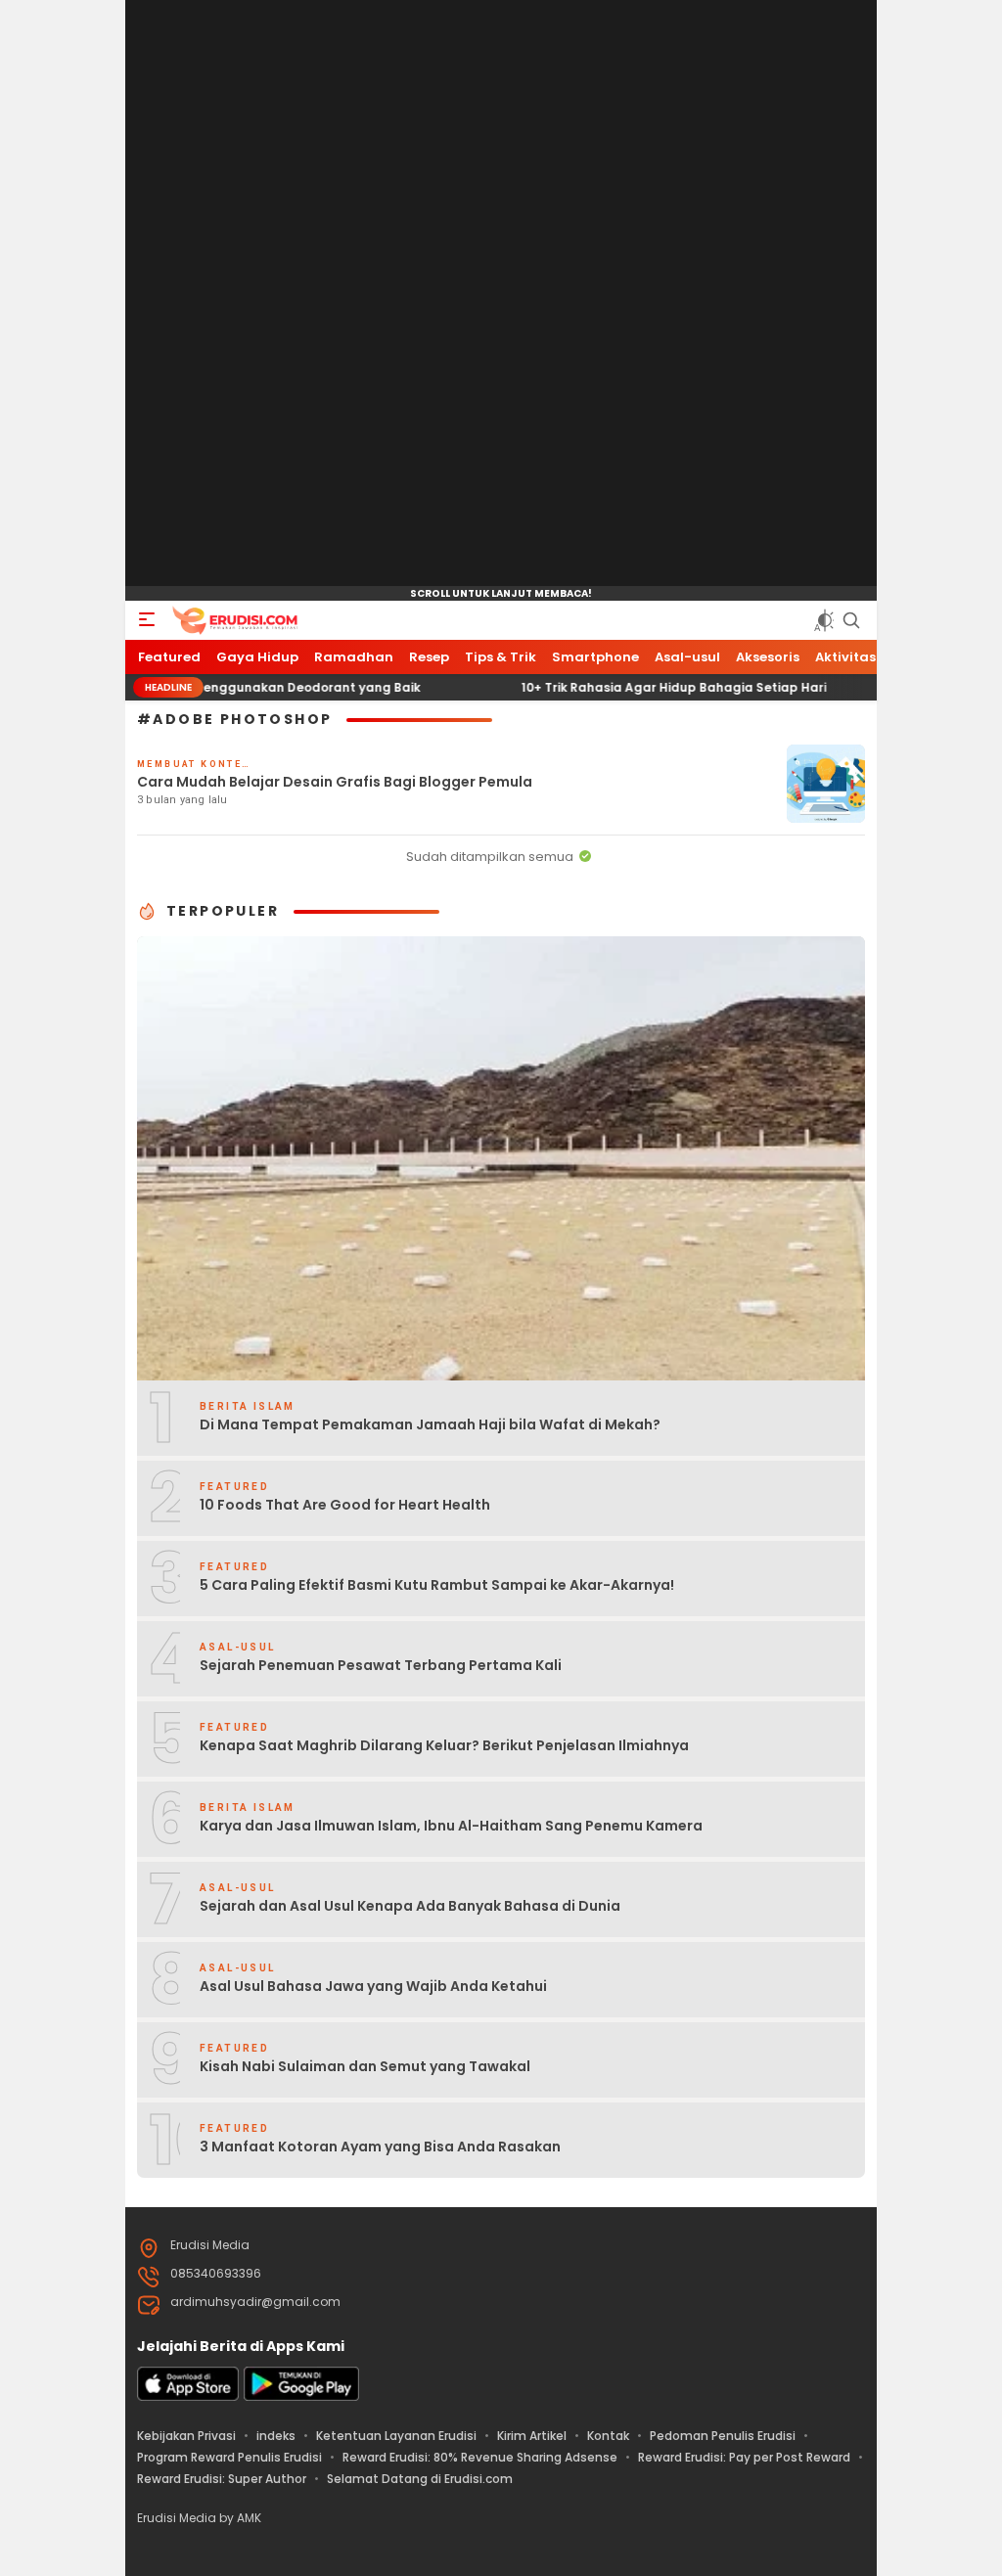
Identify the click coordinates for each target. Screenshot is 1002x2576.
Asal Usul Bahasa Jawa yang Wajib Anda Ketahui (373, 1986)
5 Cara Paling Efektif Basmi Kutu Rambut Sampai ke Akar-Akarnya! (437, 1585)
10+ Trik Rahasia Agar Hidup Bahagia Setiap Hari (611, 687)
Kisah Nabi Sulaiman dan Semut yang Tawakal (365, 2066)
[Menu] (147, 620)
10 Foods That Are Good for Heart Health (345, 1505)
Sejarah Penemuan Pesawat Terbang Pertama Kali (381, 1665)
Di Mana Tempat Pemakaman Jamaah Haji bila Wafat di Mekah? (430, 1424)
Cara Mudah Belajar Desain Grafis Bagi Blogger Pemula (335, 782)
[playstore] (301, 2396)
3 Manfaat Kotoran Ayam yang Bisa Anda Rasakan (380, 2147)
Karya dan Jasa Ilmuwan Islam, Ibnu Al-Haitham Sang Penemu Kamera (451, 1826)
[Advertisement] (501, 294)
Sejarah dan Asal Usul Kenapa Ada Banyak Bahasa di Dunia (410, 1906)
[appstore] (188, 2396)
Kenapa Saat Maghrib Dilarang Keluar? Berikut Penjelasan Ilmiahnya (444, 1745)
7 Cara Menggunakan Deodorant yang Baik (220, 687)
